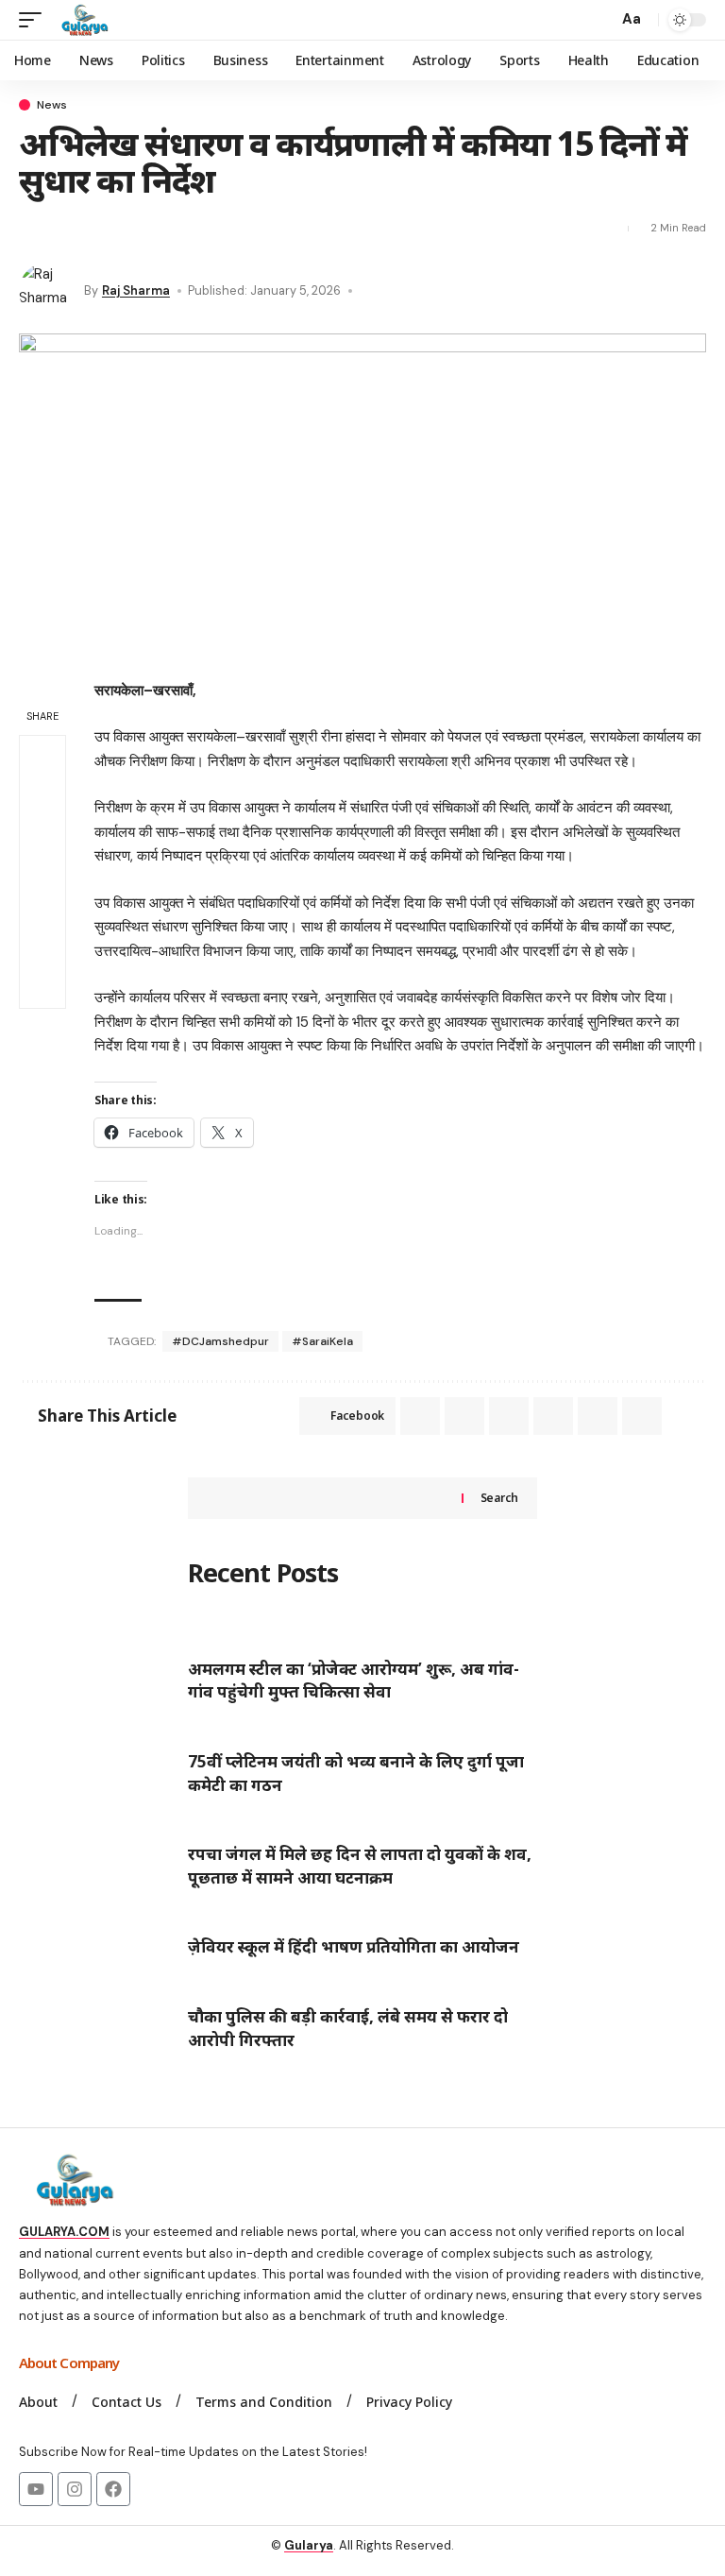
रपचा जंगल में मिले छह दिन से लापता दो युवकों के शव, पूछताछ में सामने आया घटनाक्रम (360, 1866)
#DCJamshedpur (220, 1341)
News (52, 105)
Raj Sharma (136, 290)
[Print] (200, 229)
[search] (599, 20)
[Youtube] (36, 2489)
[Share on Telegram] (509, 1416)
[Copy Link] (166, 229)
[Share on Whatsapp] (99, 229)
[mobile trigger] (35, 20)
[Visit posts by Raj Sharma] (47, 291)
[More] (233, 229)
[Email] (133, 229)
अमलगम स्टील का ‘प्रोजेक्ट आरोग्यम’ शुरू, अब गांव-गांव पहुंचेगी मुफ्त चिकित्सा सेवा (354, 1680)
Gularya (309, 2545)
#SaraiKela (322, 1341)
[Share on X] (66, 229)
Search (499, 1498)
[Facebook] (113, 2489)
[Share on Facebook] (32, 229)
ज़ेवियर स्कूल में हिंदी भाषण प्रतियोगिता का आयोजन (354, 1946)
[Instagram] (75, 2489)
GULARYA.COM (64, 2232)
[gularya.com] (81, 20)
